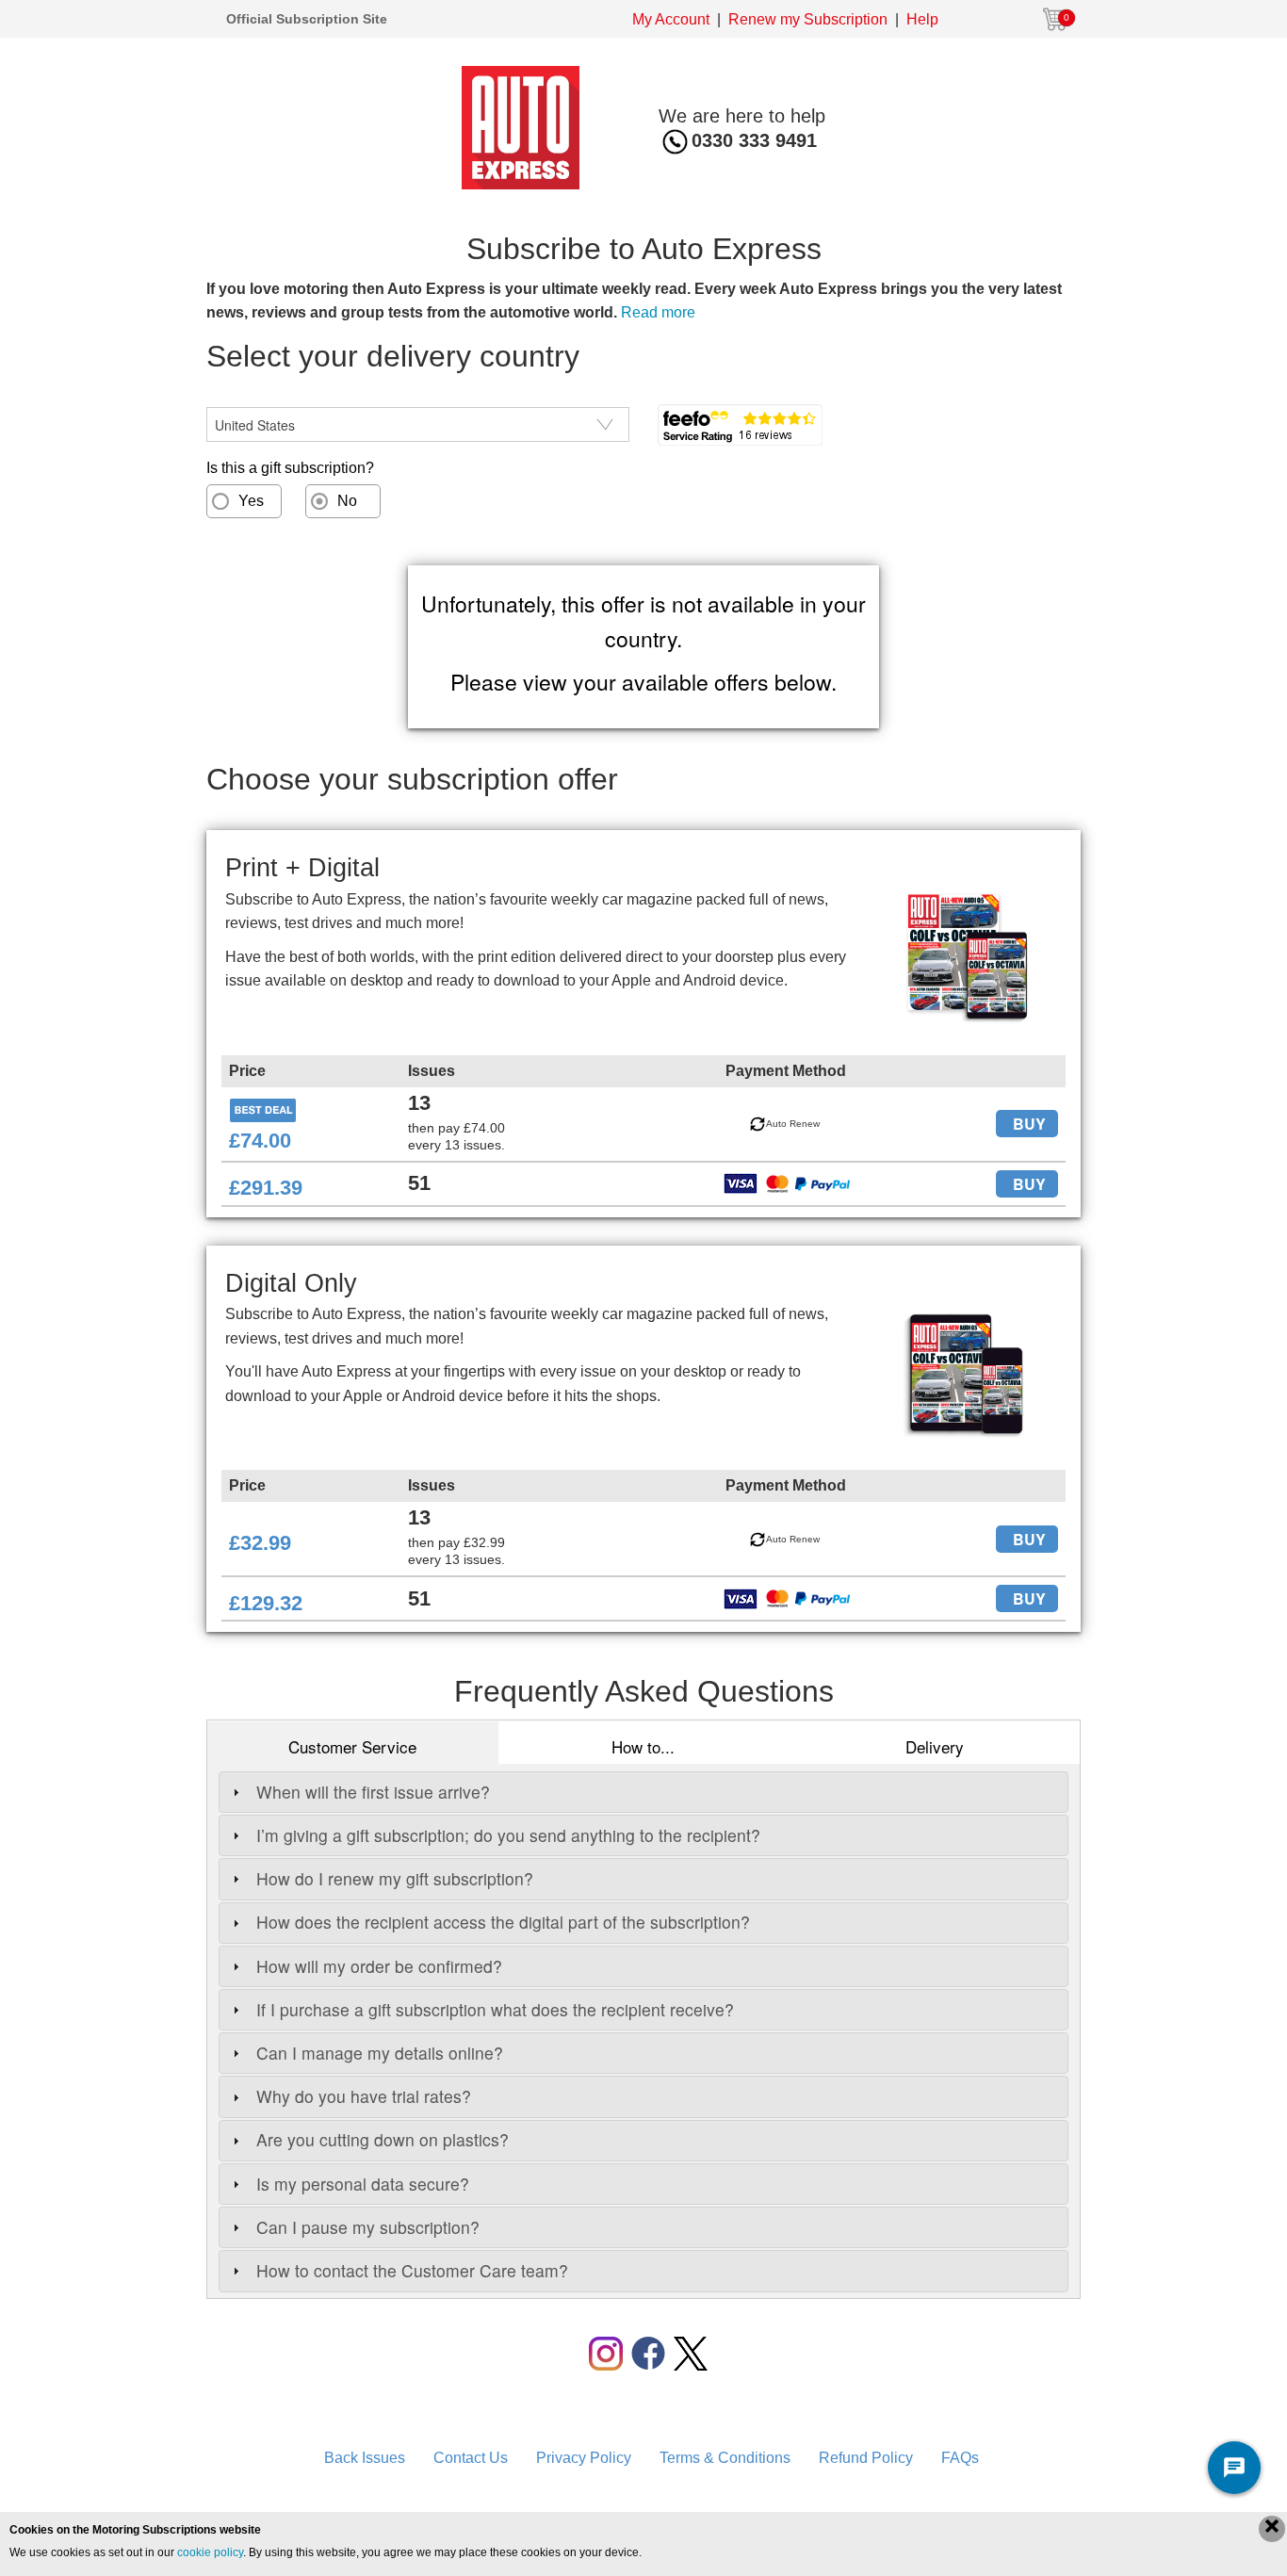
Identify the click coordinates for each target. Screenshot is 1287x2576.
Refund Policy (866, 2458)
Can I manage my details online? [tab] (380, 2053)
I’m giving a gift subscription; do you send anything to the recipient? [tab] (508, 1835)
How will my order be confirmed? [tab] (379, 1966)
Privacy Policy (584, 2458)
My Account (671, 19)
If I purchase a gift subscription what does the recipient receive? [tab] (495, 2009)
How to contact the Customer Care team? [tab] (412, 2270)
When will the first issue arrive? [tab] (373, 1792)
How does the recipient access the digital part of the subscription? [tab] (503, 1922)
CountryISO (245, 395)
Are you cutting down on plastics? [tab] (383, 2139)
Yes (251, 501)
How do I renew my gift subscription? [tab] (395, 1878)
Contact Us (471, 2458)
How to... (643, 1746)
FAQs (960, 2458)
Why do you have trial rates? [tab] (364, 2096)
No (347, 501)
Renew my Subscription (808, 19)
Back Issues (365, 2458)
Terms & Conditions (725, 2458)
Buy (1029, 1124)
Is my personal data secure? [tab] (363, 2184)
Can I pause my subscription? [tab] (368, 2227)
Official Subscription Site (307, 19)
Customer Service (352, 1746)
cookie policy (210, 2552)
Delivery (935, 1746)
